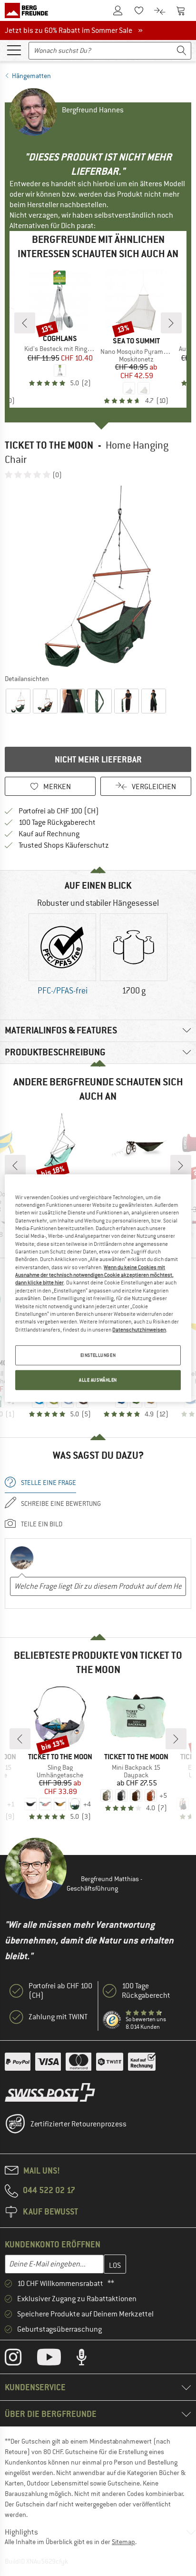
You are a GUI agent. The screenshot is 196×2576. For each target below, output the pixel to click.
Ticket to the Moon (49, 445)
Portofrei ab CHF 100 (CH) (59, 811)
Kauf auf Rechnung (49, 834)
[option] (98, 576)
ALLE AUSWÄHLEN (98, 1380)
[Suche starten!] (182, 51)
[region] (98, 1288)
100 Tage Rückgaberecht (57, 822)
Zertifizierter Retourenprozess (78, 2124)
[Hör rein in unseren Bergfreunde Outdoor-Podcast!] (89, 2359)
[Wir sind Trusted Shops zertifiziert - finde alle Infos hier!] (112, 2020)
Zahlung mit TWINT (58, 2017)
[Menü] (14, 50)
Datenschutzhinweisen (139, 1329)
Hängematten (31, 76)
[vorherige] (25, 323)
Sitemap (123, 2542)
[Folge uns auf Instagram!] (20, 2359)
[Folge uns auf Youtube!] (56, 2359)
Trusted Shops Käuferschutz (64, 845)
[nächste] (171, 323)
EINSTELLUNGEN (98, 1355)
